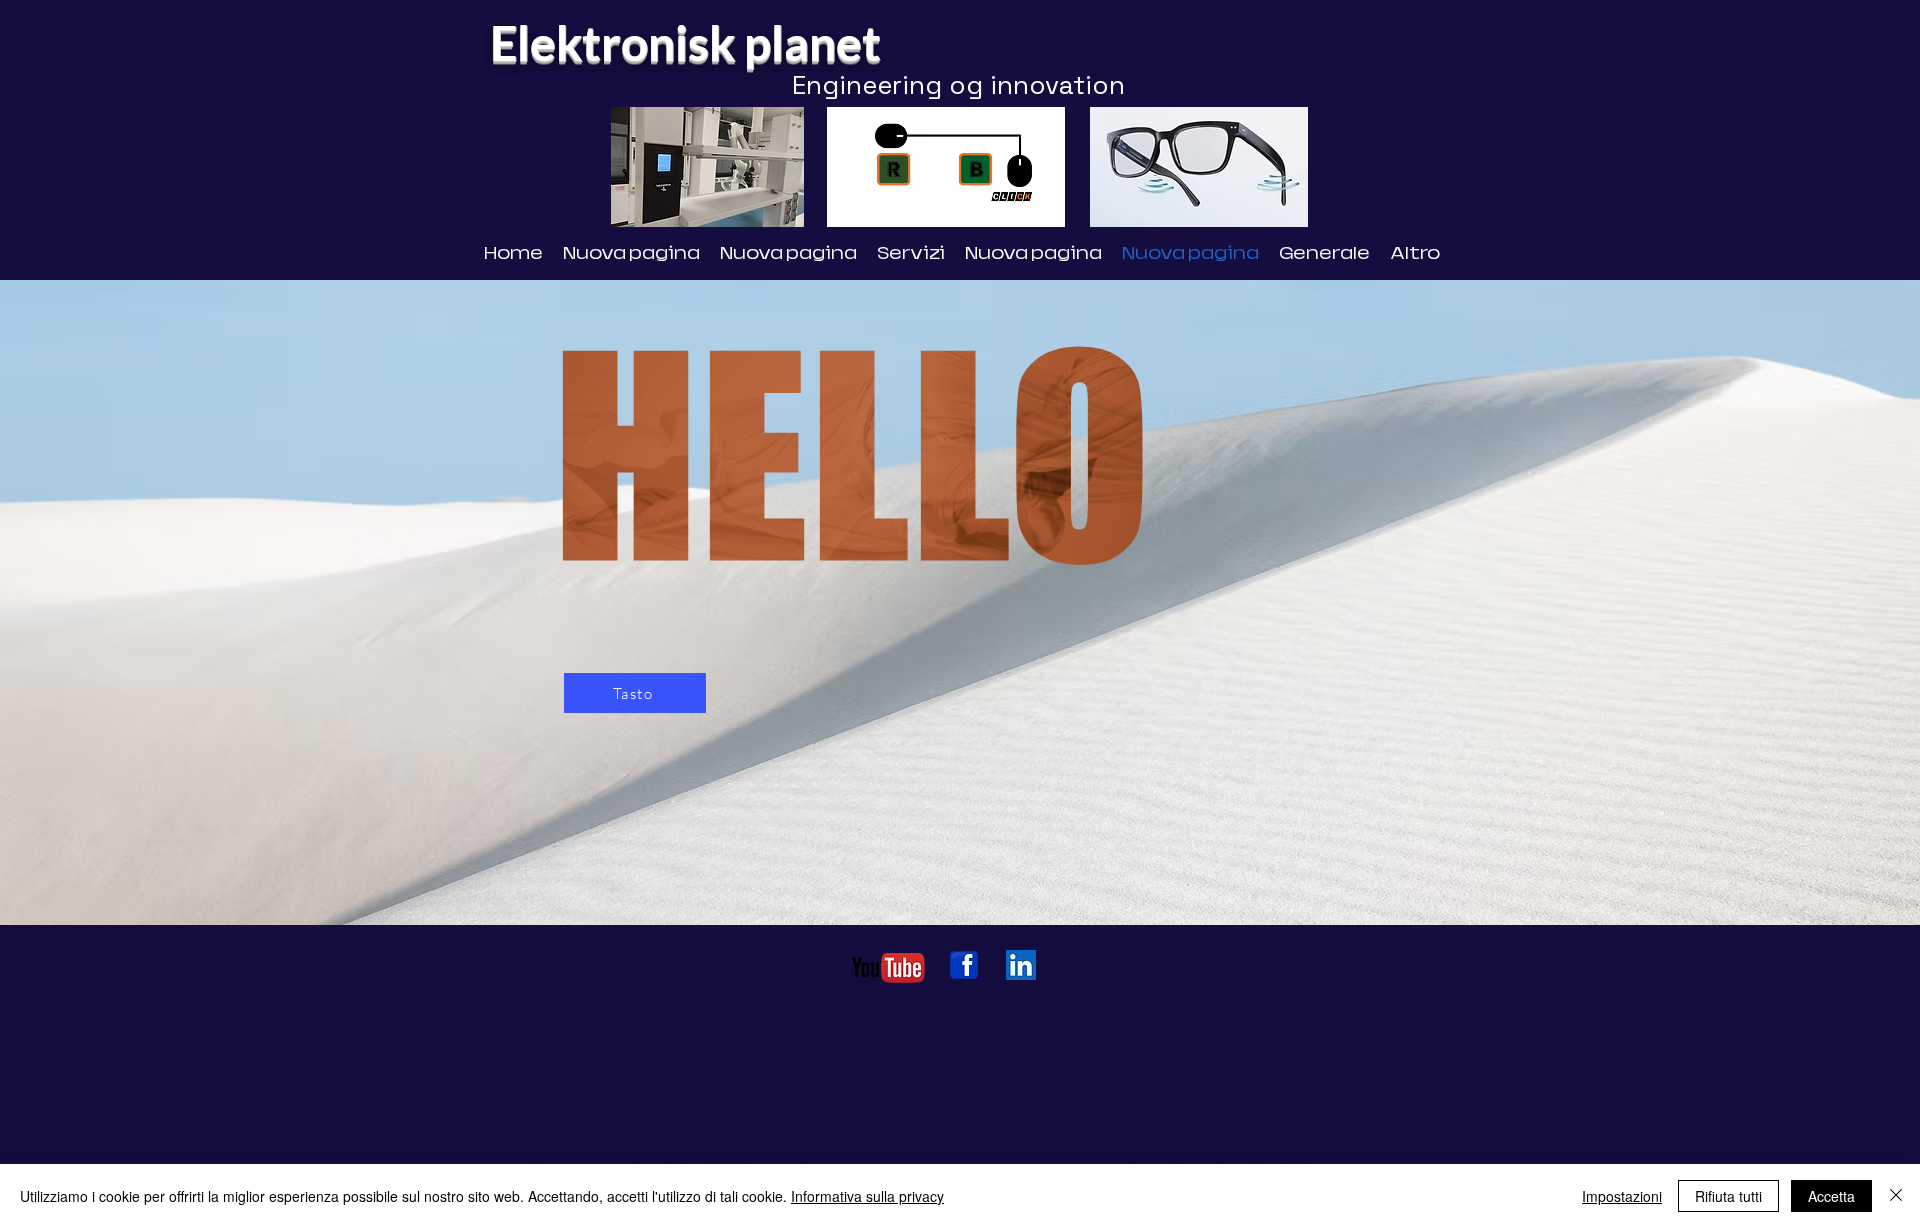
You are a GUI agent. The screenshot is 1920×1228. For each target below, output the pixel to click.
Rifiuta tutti (1728, 1196)
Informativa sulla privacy (867, 1196)
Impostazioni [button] (1622, 1196)
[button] (1039, 205)
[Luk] (1896, 1196)
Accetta (1831, 1196)
